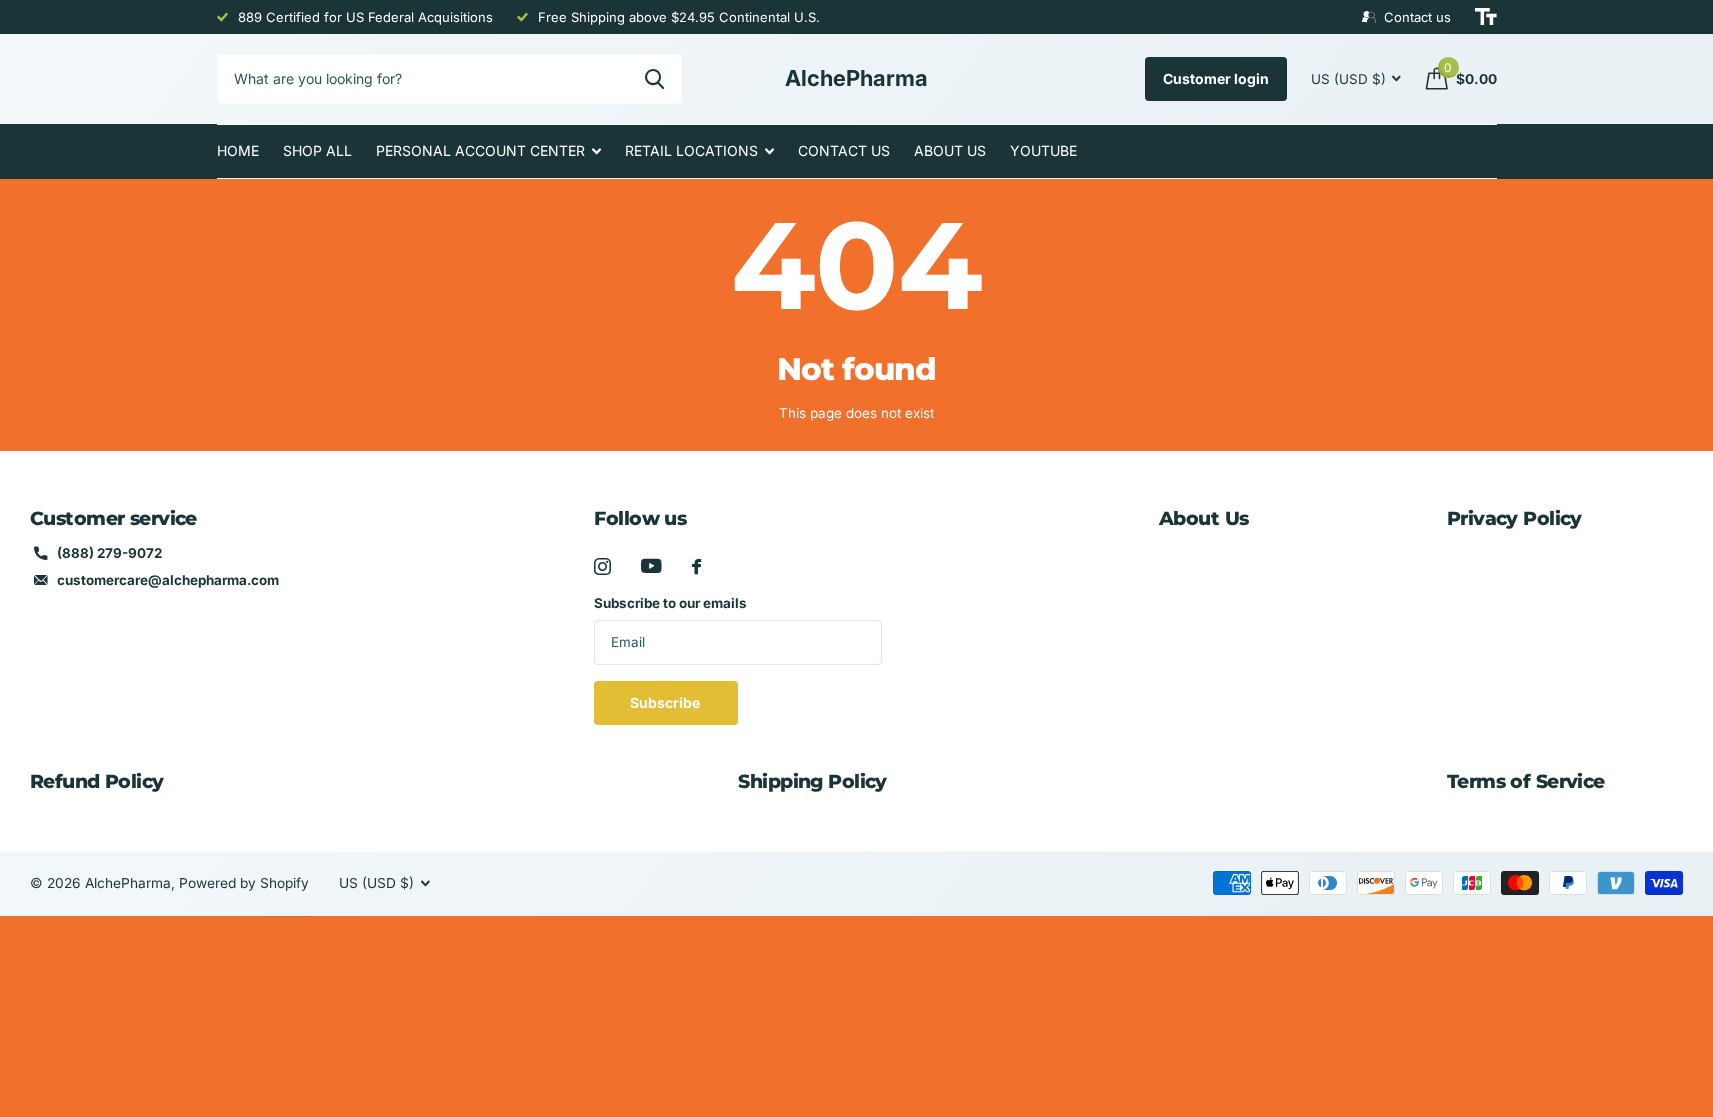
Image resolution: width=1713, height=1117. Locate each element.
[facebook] (696, 566)
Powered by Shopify (244, 883)
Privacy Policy (1514, 518)
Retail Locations (691, 150)
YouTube (1043, 150)
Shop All (317, 150)
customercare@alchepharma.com (168, 580)
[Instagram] (602, 566)
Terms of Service (1526, 781)
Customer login (1216, 78)
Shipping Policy (812, 781)
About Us (950, 150)
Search (654, 79)
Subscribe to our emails (670, 603)
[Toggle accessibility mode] (1486, 17)
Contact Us (844, 150)
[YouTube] (651, 566)
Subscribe (666, 702)
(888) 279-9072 (109, 553)
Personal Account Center (480, 150)
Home (238, 150)
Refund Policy (97, 781)
